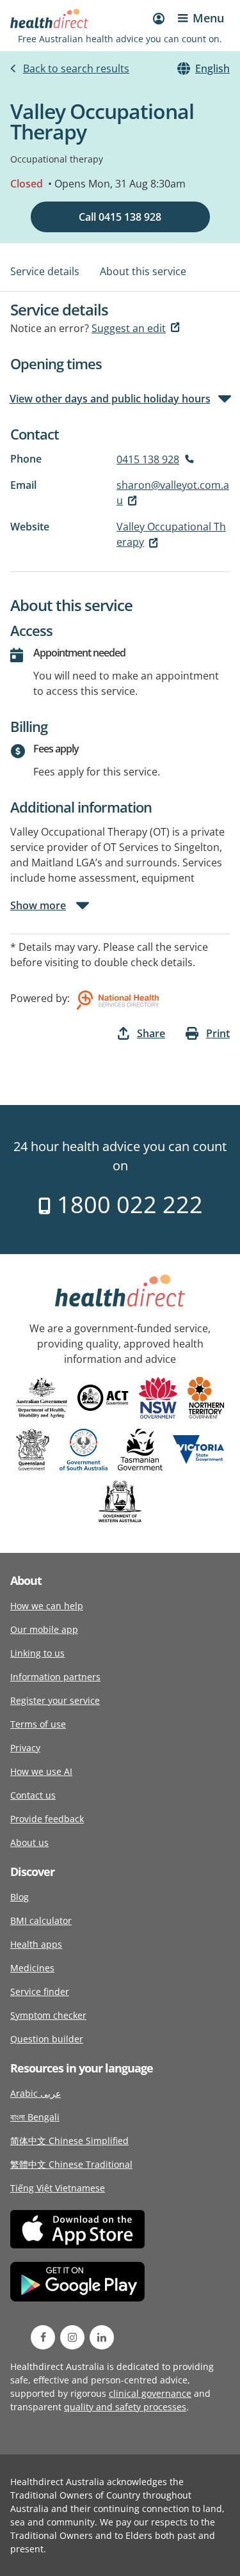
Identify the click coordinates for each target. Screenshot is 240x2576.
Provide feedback (47, 1819)
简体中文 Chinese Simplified (69, 2141)
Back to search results (76, 68)
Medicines (32, 1968)
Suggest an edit (129, 328)
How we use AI (41, 1771)
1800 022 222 (127, 1205)
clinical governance (150, 2393)
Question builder (47, 2039)
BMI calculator (41, 1920)
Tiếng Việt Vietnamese (58, 2188)
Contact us (33, 1795)
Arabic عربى (36, 2093)
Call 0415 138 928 (120, 217)
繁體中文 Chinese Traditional (71, 2164)
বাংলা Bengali (35, 2117)
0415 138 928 (148, 459)
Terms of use (38, 1724)
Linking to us (37, 1653)
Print (218, 1033)
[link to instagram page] (72, 2337)
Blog (20, 1897)
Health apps (36, 1944)
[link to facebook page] (43, 2337)
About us (29, 1842)
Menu (208, 18)
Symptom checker (48, 2015)
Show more (38, 905)
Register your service (55, 1700)
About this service (143, 271)
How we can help (47, 1606)
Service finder (40, 1992)
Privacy (25, 1748)
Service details (45, 271)
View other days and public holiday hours (110, 399)
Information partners (55, 1677)
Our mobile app (44, 1629)
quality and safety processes (125, 2407)
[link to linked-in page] (102, 2337)
